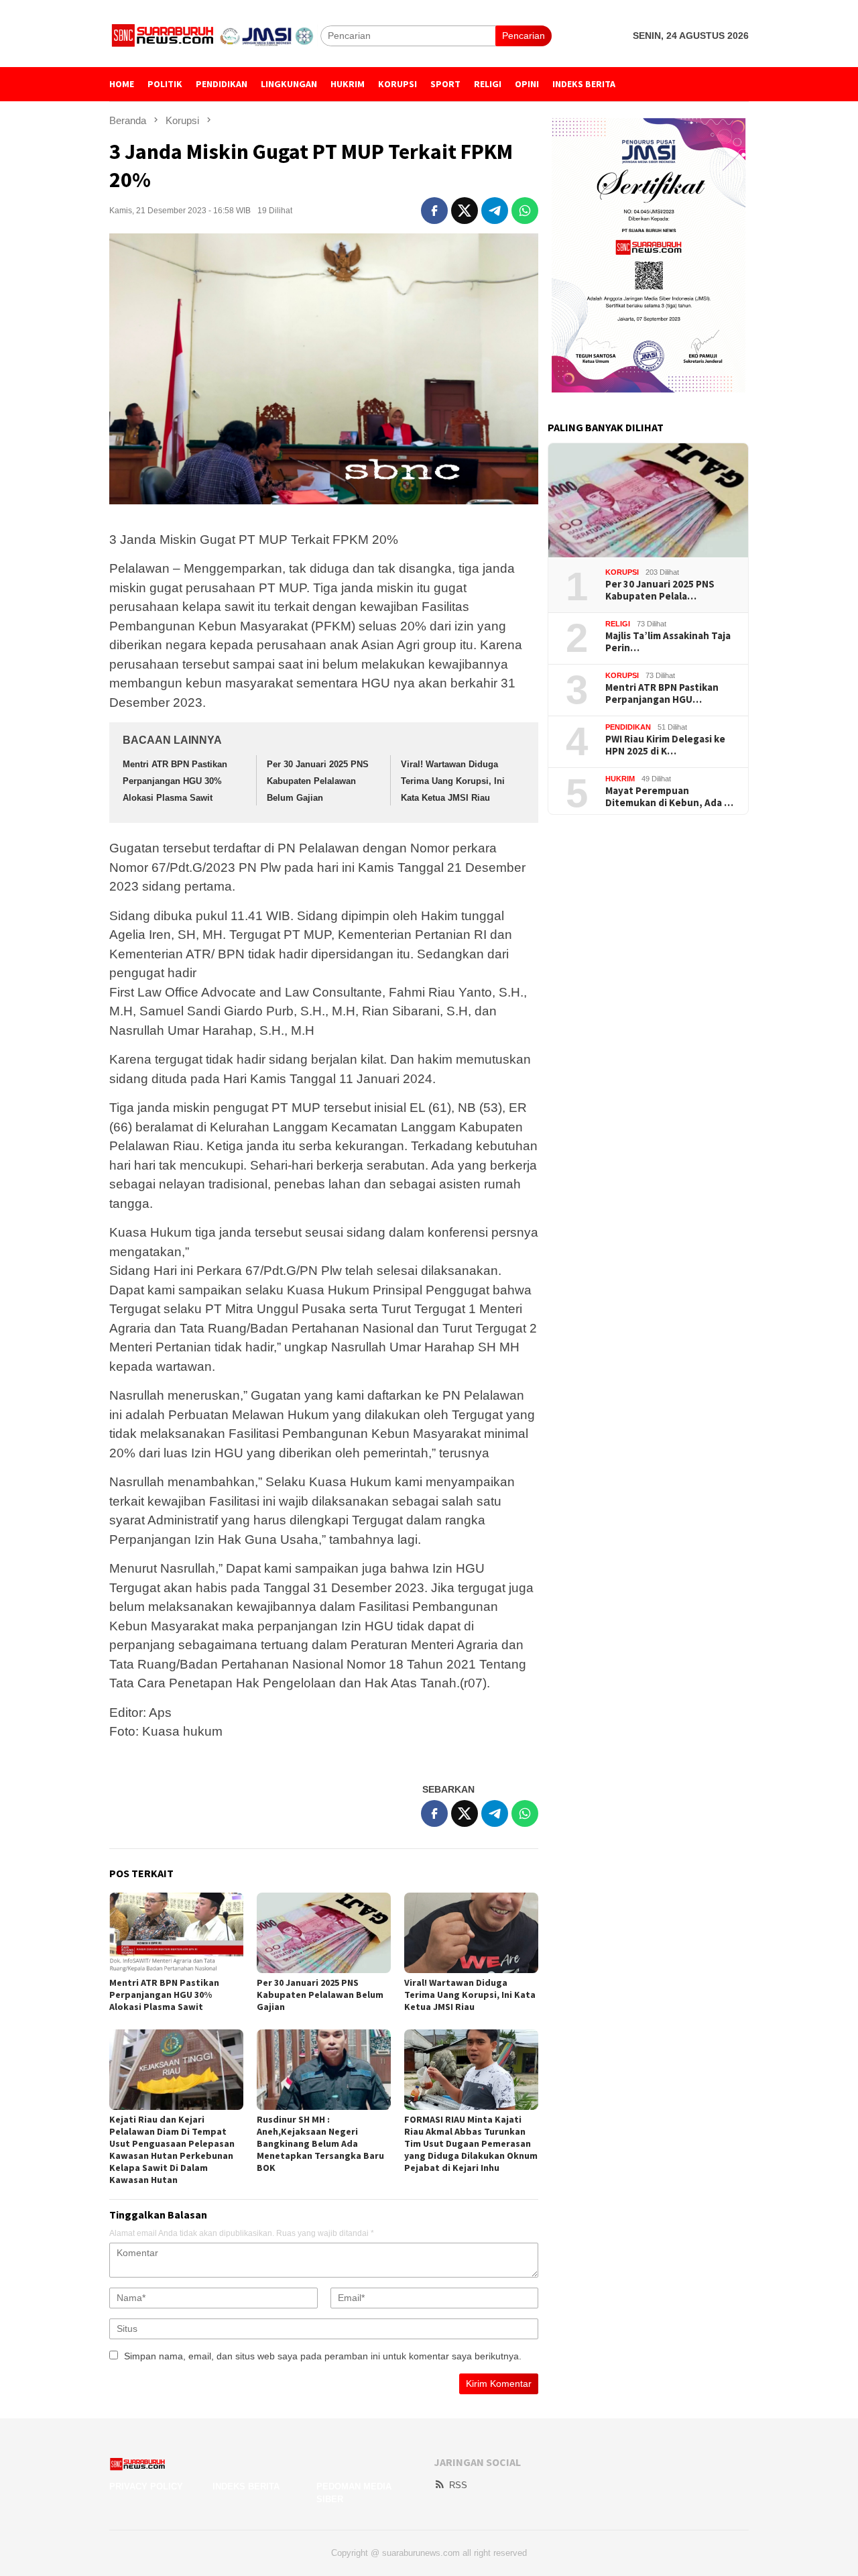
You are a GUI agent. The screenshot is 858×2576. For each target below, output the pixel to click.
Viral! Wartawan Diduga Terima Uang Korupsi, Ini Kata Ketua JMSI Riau (453, 781)
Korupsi (622, 572)
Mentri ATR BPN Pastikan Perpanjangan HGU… (662, 693)
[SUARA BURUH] (215, 35)
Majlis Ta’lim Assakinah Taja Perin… (668, 642)
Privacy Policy (146, 2486)
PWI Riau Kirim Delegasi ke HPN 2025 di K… (665, 745)
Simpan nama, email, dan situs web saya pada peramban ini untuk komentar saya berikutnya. (323, 2356)
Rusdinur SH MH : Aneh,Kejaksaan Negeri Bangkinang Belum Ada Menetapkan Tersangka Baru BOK (320, 2143)
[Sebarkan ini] (434, 211)
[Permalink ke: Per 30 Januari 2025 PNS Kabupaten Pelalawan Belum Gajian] (324, 1933)
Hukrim (620, 779)
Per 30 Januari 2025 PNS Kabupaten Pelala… (660, 590)
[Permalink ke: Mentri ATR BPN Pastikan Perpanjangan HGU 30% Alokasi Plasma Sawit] (176, 1933)
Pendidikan (628, 727)
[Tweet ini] (465, 211)
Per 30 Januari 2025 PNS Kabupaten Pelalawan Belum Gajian (318, 781)
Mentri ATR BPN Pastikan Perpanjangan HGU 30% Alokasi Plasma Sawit (175, 781)
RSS (458, 2485)
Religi (618, 624)
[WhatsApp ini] (525, 211)
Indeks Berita (246, 2486)
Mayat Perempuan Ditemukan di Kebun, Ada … (669, 797)
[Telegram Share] (495, 211)
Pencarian (524, 36)
